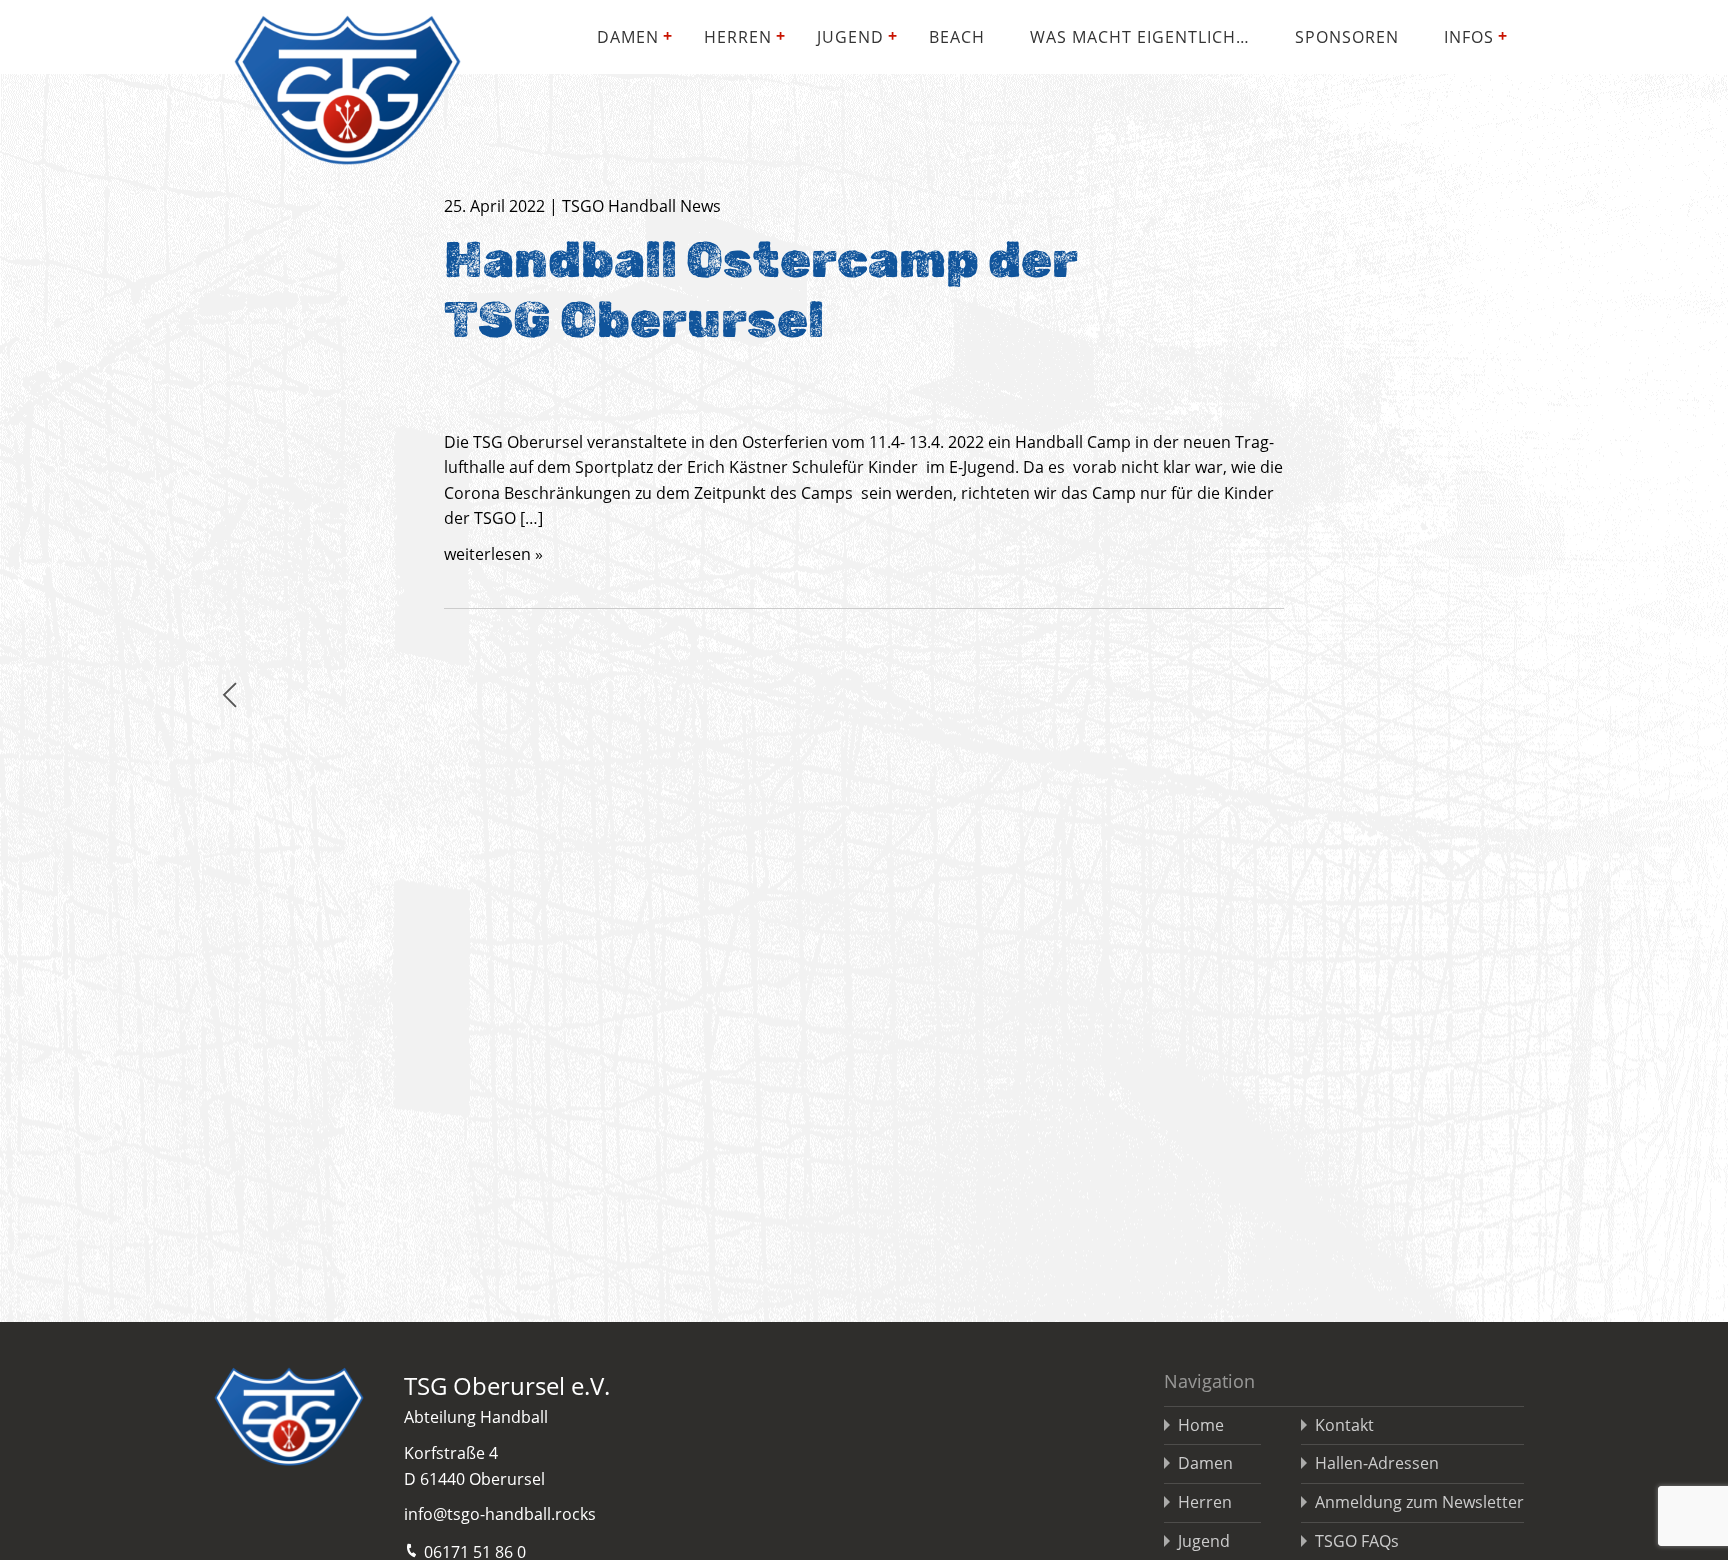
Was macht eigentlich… (1140, 37)
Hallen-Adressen (1377, 1463)
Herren (738, 37)
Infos (1469, 37)
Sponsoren (1347, 37)
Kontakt (1344, 1425)
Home (1201, 1425)
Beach (957, 37)
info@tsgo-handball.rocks (500, 1514)
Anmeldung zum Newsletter (1419, 1502)
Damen (628, 37)
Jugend (850, 37)
